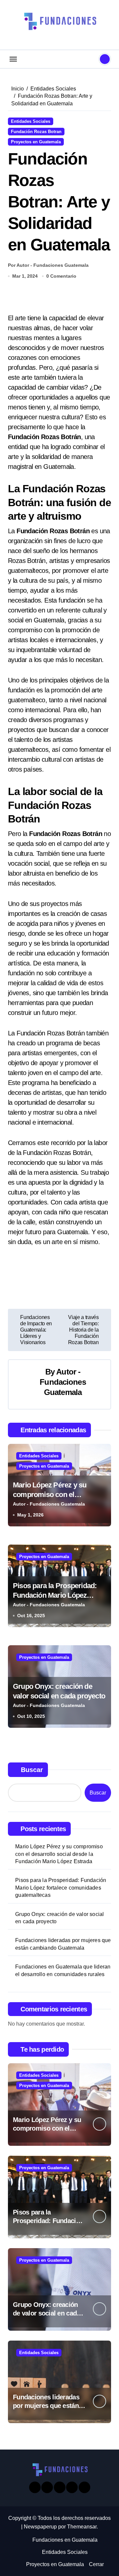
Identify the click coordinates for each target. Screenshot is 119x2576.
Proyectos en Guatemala (36, 142)
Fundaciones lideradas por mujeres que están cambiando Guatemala (63, 1944)
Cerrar (96, 2564)
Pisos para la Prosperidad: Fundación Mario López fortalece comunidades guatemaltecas (61, 1888)
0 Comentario (61, 276)
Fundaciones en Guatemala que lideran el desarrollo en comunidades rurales (63, 1970)
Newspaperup (40, 2527)
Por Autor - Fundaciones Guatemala (48, 265)
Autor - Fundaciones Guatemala (63, 1382)
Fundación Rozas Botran (36, 132)
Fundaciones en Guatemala (65, 2540)
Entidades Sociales (31, 121)
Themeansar (82, 2527)
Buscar (32, 1770)
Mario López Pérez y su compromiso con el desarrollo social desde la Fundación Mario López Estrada (59, 1854)
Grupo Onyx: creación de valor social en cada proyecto (59, 1918)
